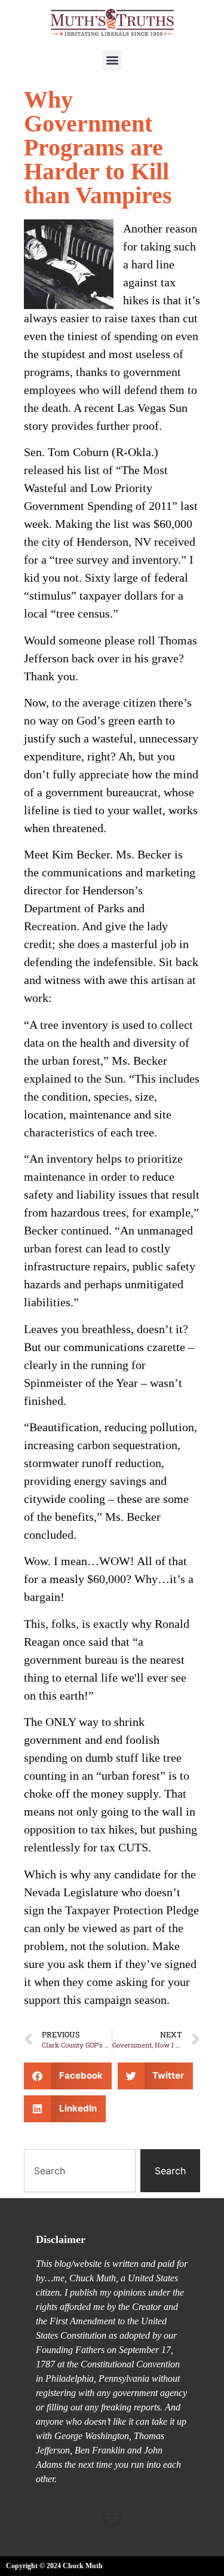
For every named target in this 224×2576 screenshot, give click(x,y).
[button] (112, 60)
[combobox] (80, 2171)
